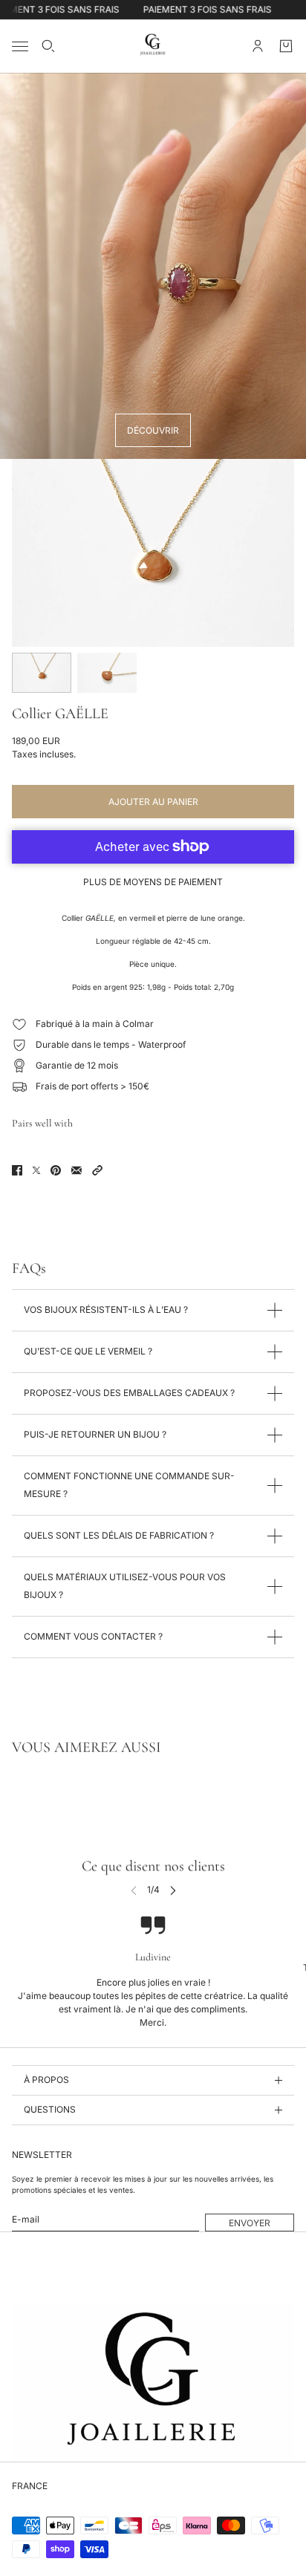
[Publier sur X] (36, 1170)
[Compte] (258, 46)
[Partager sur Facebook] (17, 1170)
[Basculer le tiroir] (20, 46)
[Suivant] (173, 1889)
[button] (97, 1170)
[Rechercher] (48, 46)
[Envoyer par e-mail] (76, 1170)
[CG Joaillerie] (153, 46)
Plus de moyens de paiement (153, 882)
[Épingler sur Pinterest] (56, 1170)
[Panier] (286, 46)
